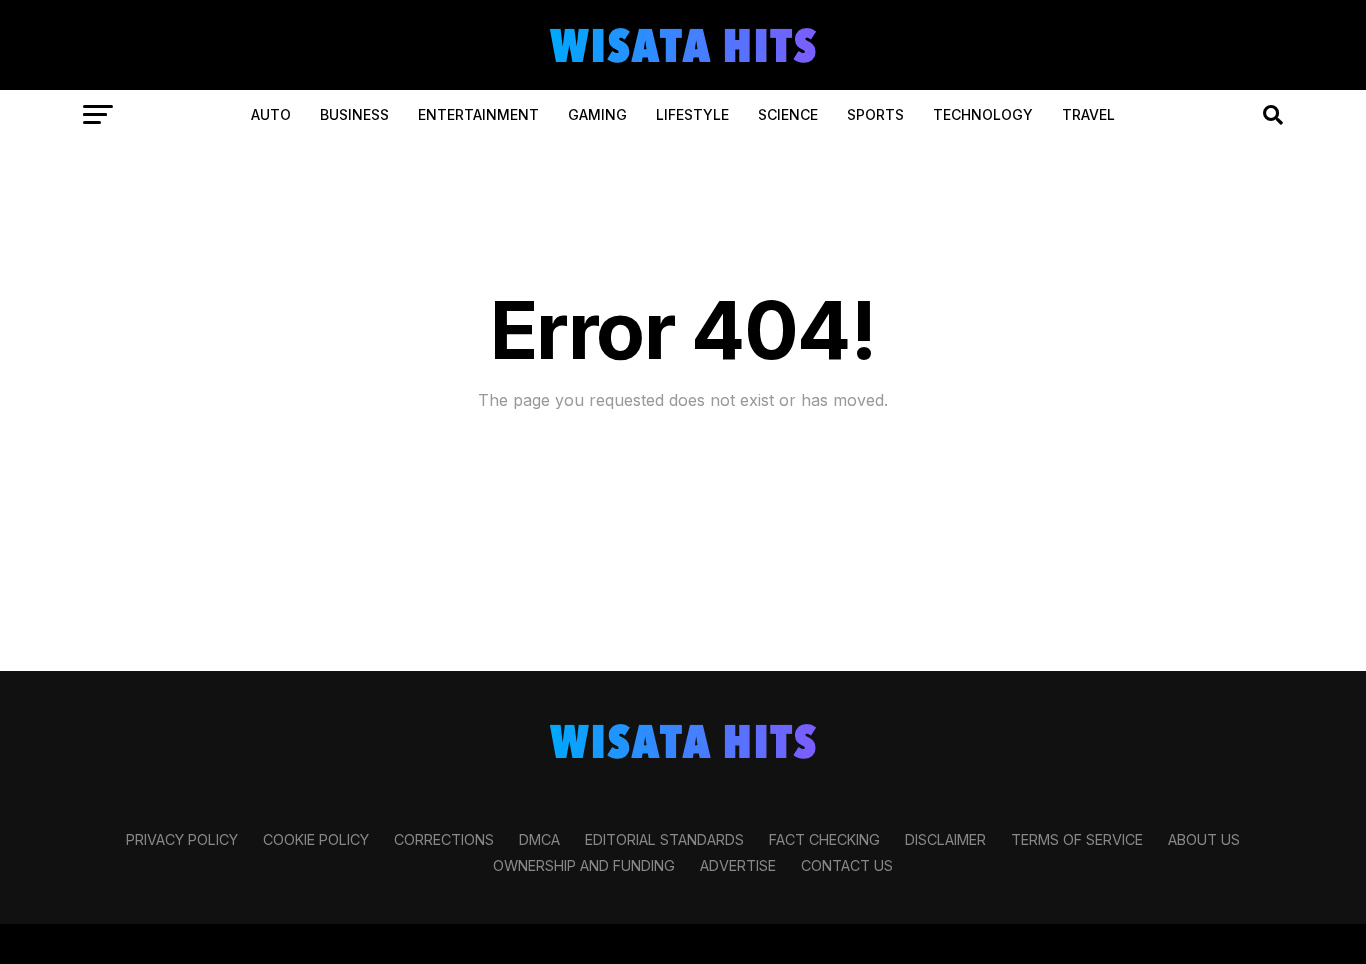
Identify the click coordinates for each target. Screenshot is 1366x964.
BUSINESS (354, 114)
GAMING (597, 114)
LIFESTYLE (692, 114)
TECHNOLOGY (983, 114)
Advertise (738, 865)
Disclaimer (945, 839)
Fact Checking (824, 839)
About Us (1204, 839)
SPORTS (875, 114)
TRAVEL (1088, 114)
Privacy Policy (182, 839)
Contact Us (847, 865)
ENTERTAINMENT (478, 114)
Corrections (444, 839)
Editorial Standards (664, 839)
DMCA (539, 839)
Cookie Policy (316, 839)
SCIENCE (788, 114)
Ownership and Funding (584, 865)
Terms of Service (1077, 839)
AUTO (271, 114)
